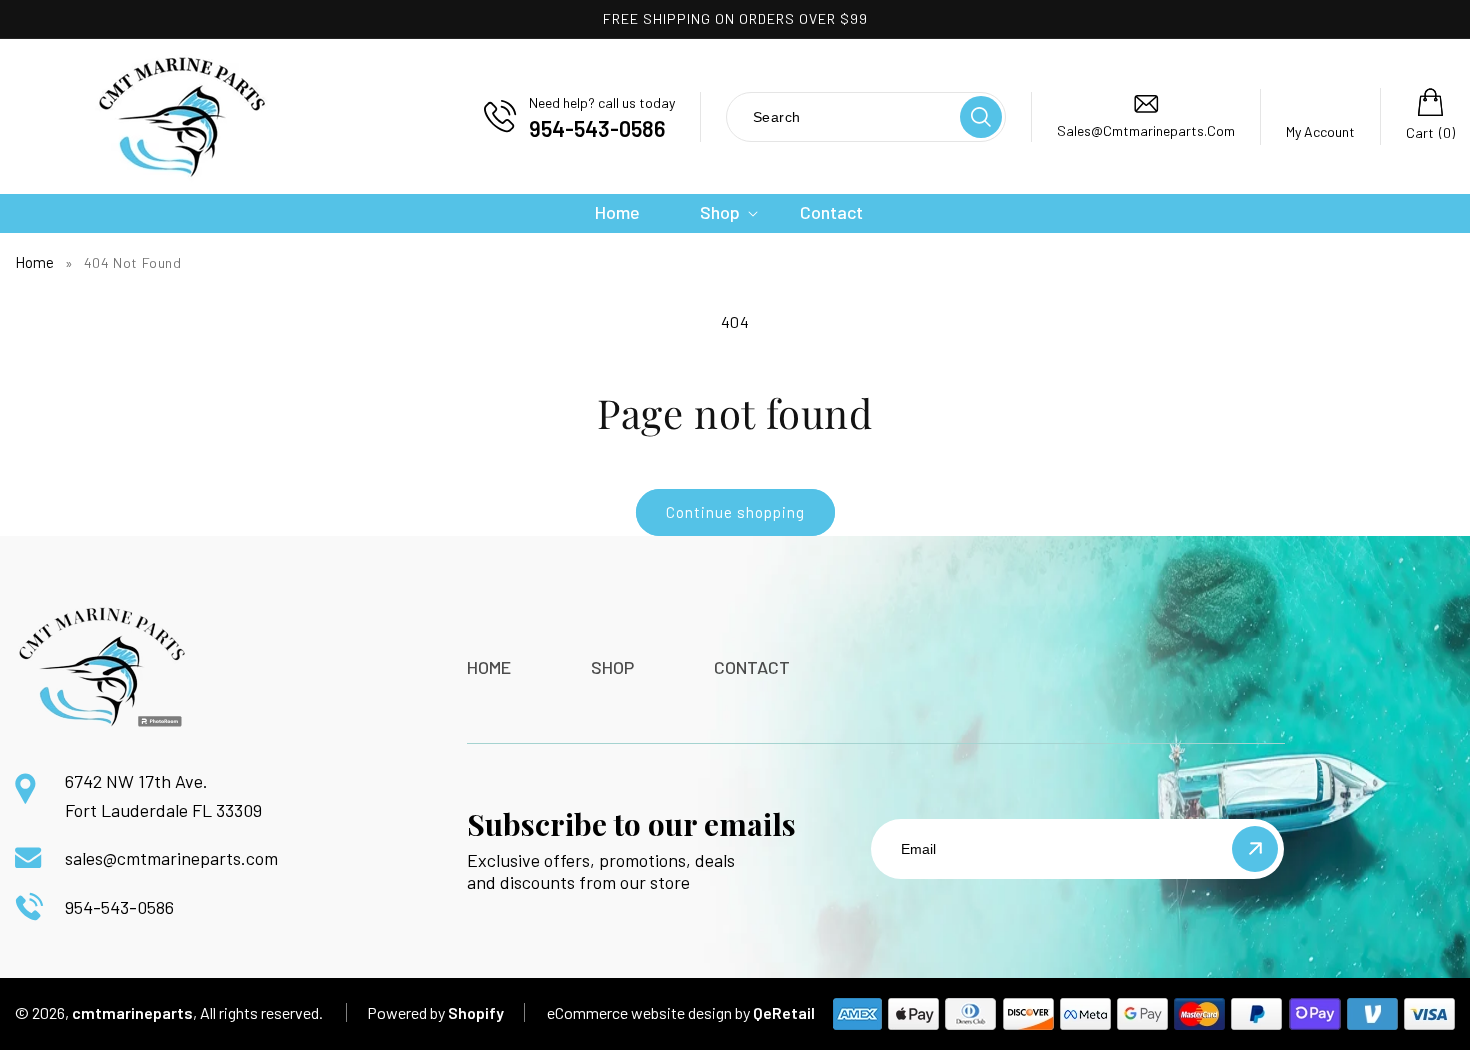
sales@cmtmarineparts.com (171, 858)
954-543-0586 (119, 907)
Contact (752, 667)
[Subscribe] (1255, 849)
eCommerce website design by (648, 1012)
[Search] (981, 117)
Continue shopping (735, 512)
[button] (720, 212)
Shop (612, 667)
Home (34, 262)
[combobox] (842, 116)
